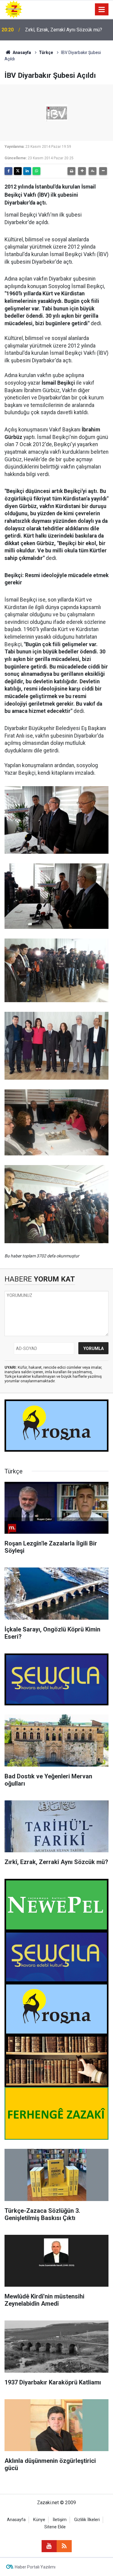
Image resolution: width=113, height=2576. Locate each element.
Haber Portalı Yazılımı (35, 2567)
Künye (39, 2520)
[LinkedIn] (27, 171)
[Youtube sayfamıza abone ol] (49, 2546)
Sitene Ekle (55, 2527)
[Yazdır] (71, 171)
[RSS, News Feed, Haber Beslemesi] (64, 2546)
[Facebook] (8, 171)
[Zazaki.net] (14, 9)
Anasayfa (21, 52)
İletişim (60, 2520)
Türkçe (46, 52)
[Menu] (102, 10)
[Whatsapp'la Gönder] (36, 171)
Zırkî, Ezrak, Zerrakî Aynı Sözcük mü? (64, 30)
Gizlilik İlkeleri (87, 2520)
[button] (82, 171)
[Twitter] (18, 171)
